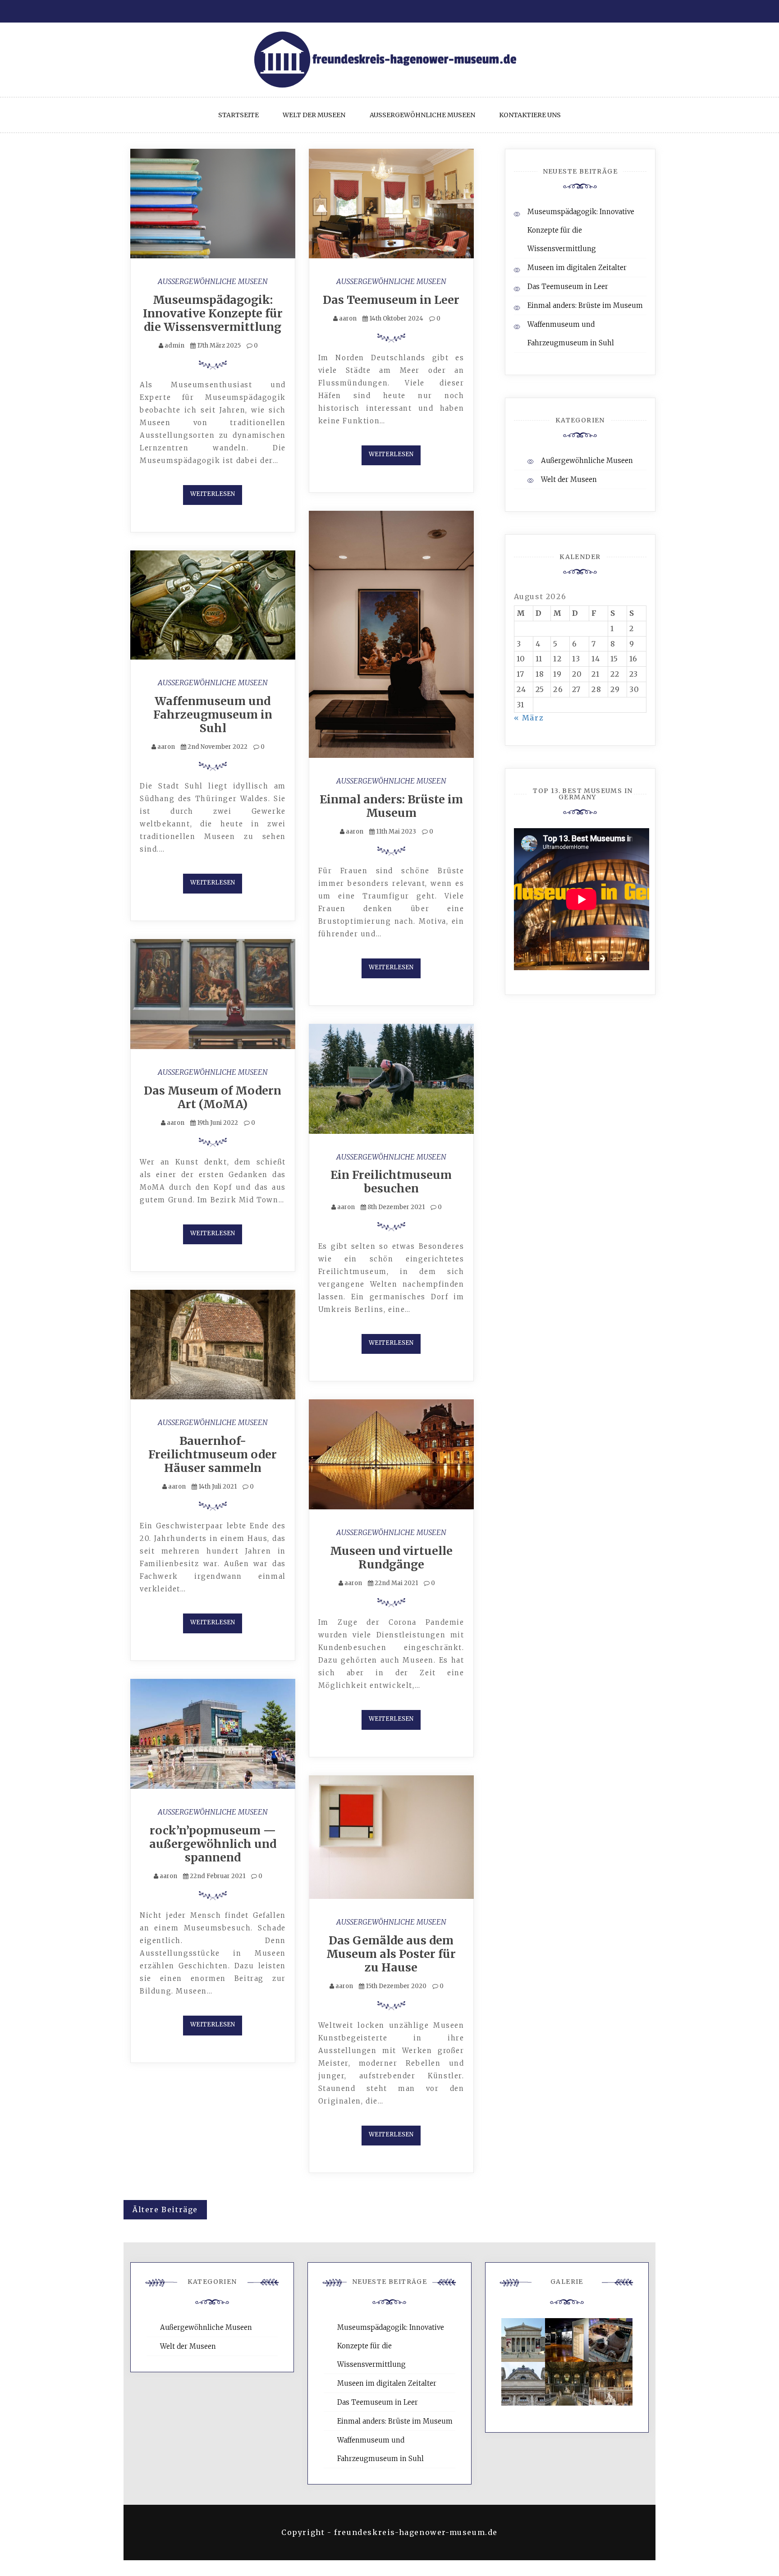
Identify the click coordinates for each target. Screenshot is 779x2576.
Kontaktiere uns (530, 115)
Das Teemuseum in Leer (391, 300)
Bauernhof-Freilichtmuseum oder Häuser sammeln (213, 1454)
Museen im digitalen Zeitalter (577, 268)
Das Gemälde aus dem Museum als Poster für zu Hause (391, 1954)
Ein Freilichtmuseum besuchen (391, 1182)
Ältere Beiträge (165, 2209)
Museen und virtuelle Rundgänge (391, 1558)
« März (529, 718)
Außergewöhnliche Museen (422, 115)
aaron (348, 319)
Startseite (238, 115)
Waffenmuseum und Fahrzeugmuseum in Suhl (213, 715)
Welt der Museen (314, 115)
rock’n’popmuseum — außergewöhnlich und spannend (213, 1844)
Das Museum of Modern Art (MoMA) (213, 1097)
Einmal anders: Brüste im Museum (391, 806)
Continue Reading (213, 495)
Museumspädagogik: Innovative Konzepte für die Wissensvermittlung (213, 313)
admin (174, 346)
